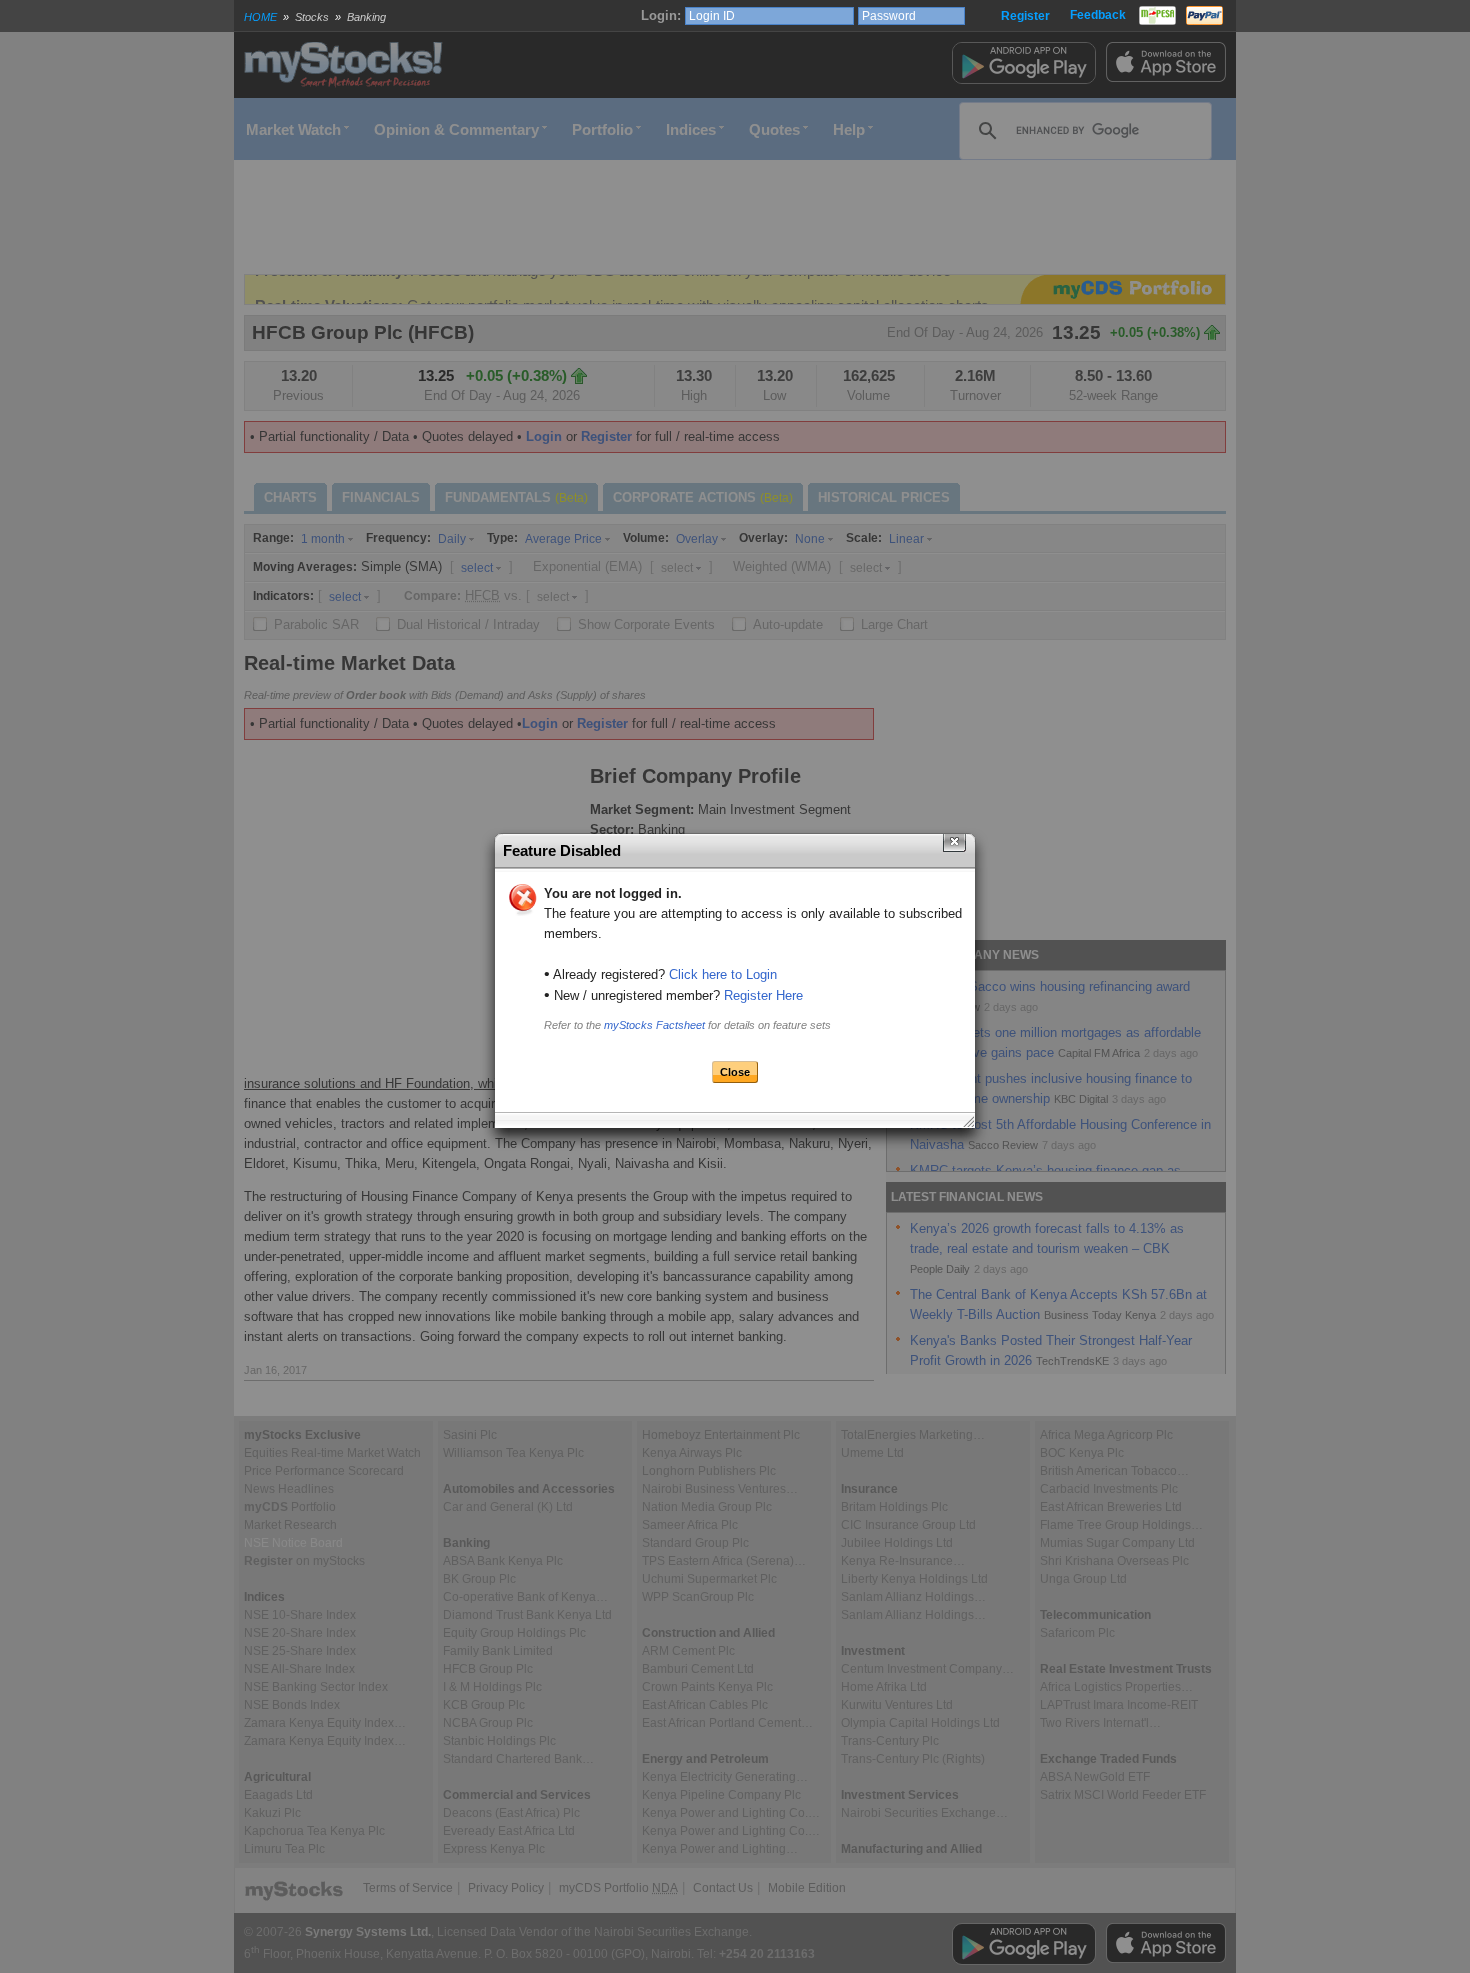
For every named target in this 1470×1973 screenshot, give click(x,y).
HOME (260, 17)
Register (1025, 16)
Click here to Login (723, 974)
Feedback (1098, 15)
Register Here (763, 995)
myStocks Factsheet (654, 1025)
